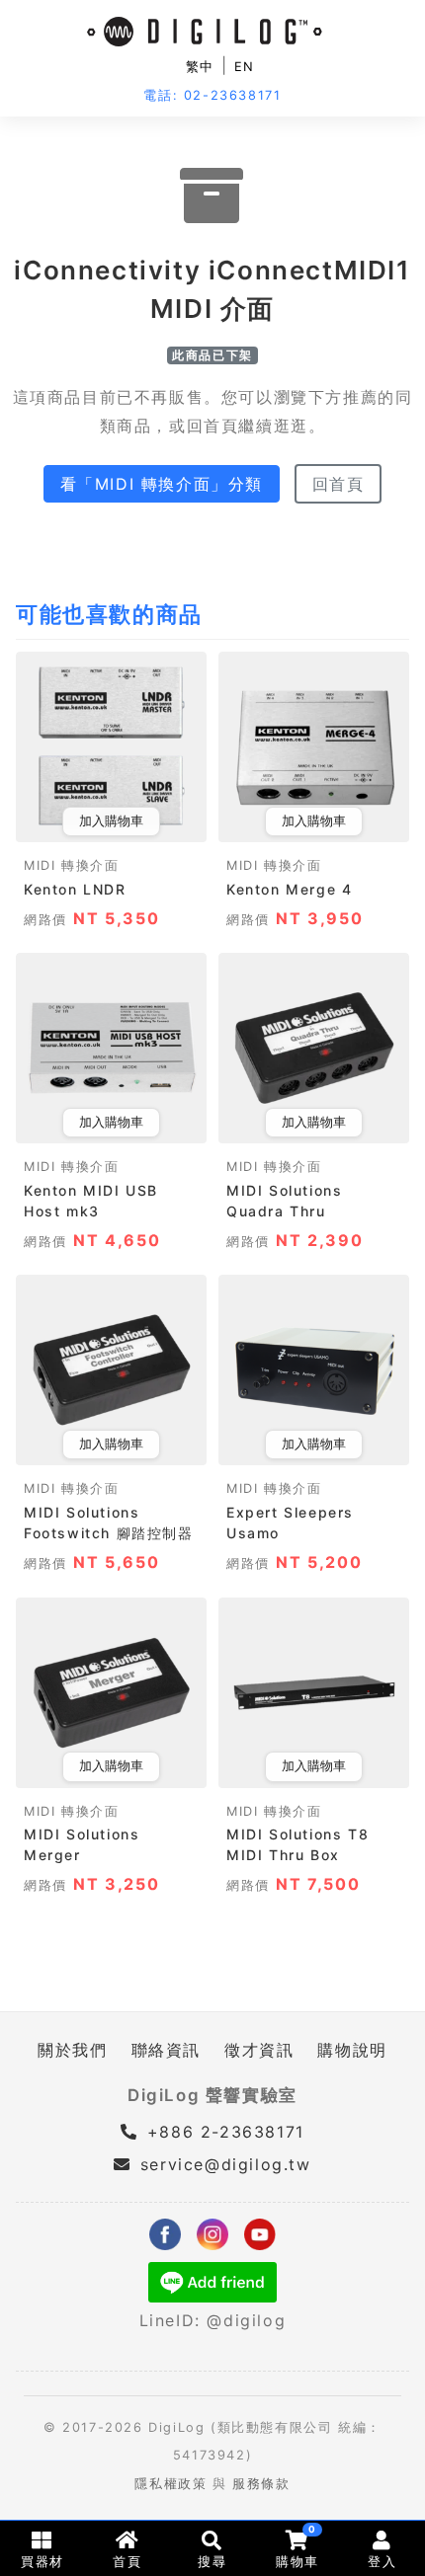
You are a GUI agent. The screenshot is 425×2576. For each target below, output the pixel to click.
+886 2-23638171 (222, 2132)
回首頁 (339, 484)
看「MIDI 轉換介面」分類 (162, 484)
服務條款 (261, 2484)
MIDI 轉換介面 (71, 865)
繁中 (200, 67)
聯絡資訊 (166, 2050)
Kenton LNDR (75, 889)
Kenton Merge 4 (289, 889)
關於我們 (72, 2050)
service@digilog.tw (225, 2164)
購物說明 (352, 2050)
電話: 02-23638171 (212, 95)
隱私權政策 (170, 2484)
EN (245, 67)
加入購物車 (111, 821)
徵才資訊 (259, 2050)
